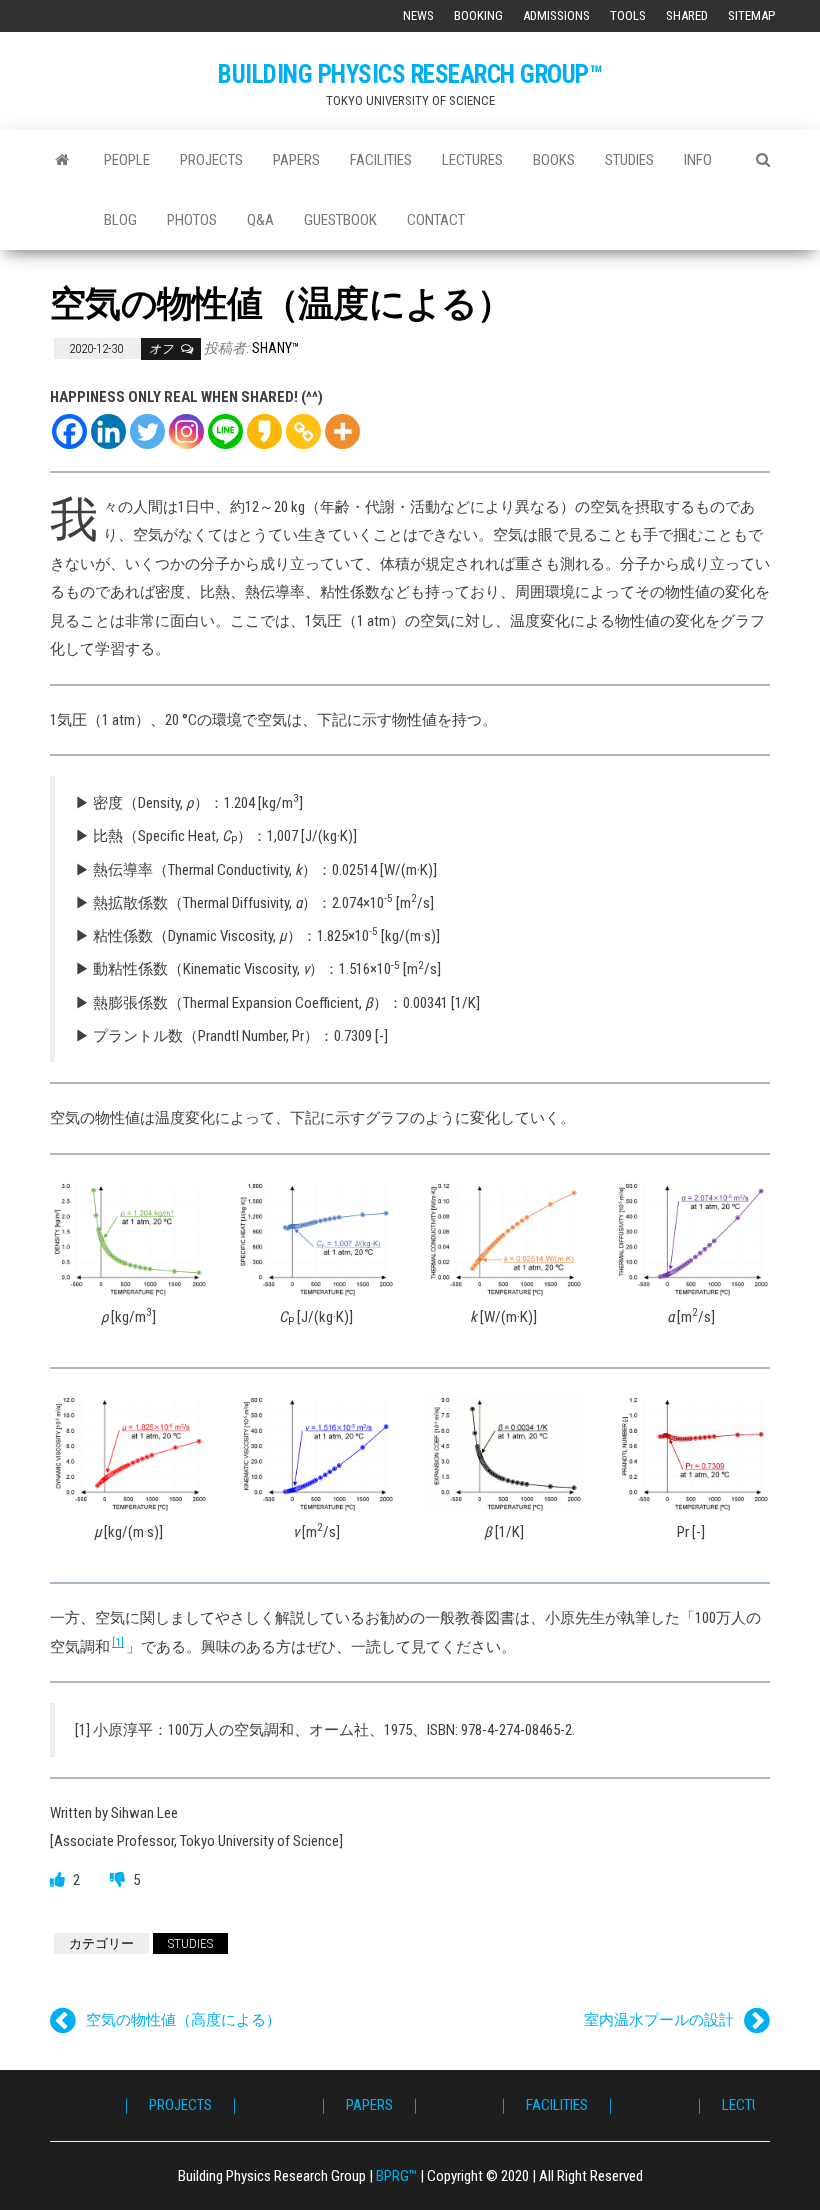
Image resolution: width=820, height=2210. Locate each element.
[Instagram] (186, 431)
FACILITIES (381, 160)
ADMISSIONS (556, 15)
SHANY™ (276, 348)
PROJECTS (211, 160)
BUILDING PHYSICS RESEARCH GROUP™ (410, 74)
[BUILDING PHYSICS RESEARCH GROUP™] (62, 160)
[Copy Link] (303, 431)
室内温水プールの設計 (659, 2020)
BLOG (120, 220)
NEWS (418, 15)
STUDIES (629, 160)
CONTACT (436, 220)
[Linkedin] (108, 431)
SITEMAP (751, 15)
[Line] (225, 431)
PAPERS (296, 160)
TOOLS (628, 15)
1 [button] (118, 1642)
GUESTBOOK (340, 220)
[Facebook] (69, 431)
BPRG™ (396, 2176)
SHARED (687, 15)
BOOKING (478, 15)
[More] (342, 431)
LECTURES (472, 160)
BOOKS (554, 160)
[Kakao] (264, 431)
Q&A (260, 220)
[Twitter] (147, 431)
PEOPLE (127, 160)
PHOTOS (192, 220)
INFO (698, 160)
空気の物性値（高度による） (183, 2020)
